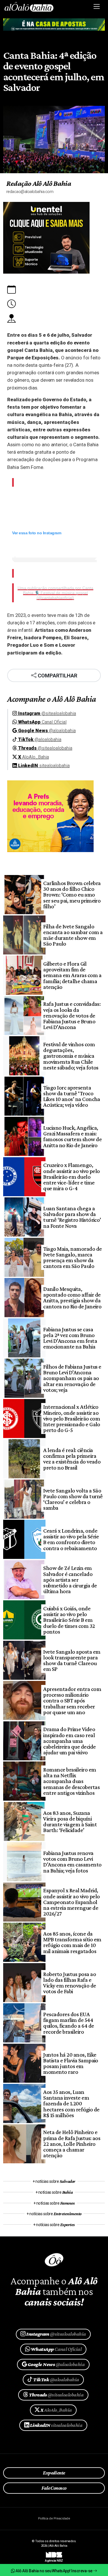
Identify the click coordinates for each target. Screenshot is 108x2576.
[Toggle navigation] (97, 7)
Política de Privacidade (54, 2518)
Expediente (54, 2473)
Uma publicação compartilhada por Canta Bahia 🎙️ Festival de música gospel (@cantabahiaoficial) (55, 593)
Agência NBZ (54, 2559)
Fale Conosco (54, 2488)
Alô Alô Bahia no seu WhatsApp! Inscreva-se (54, 2571)
